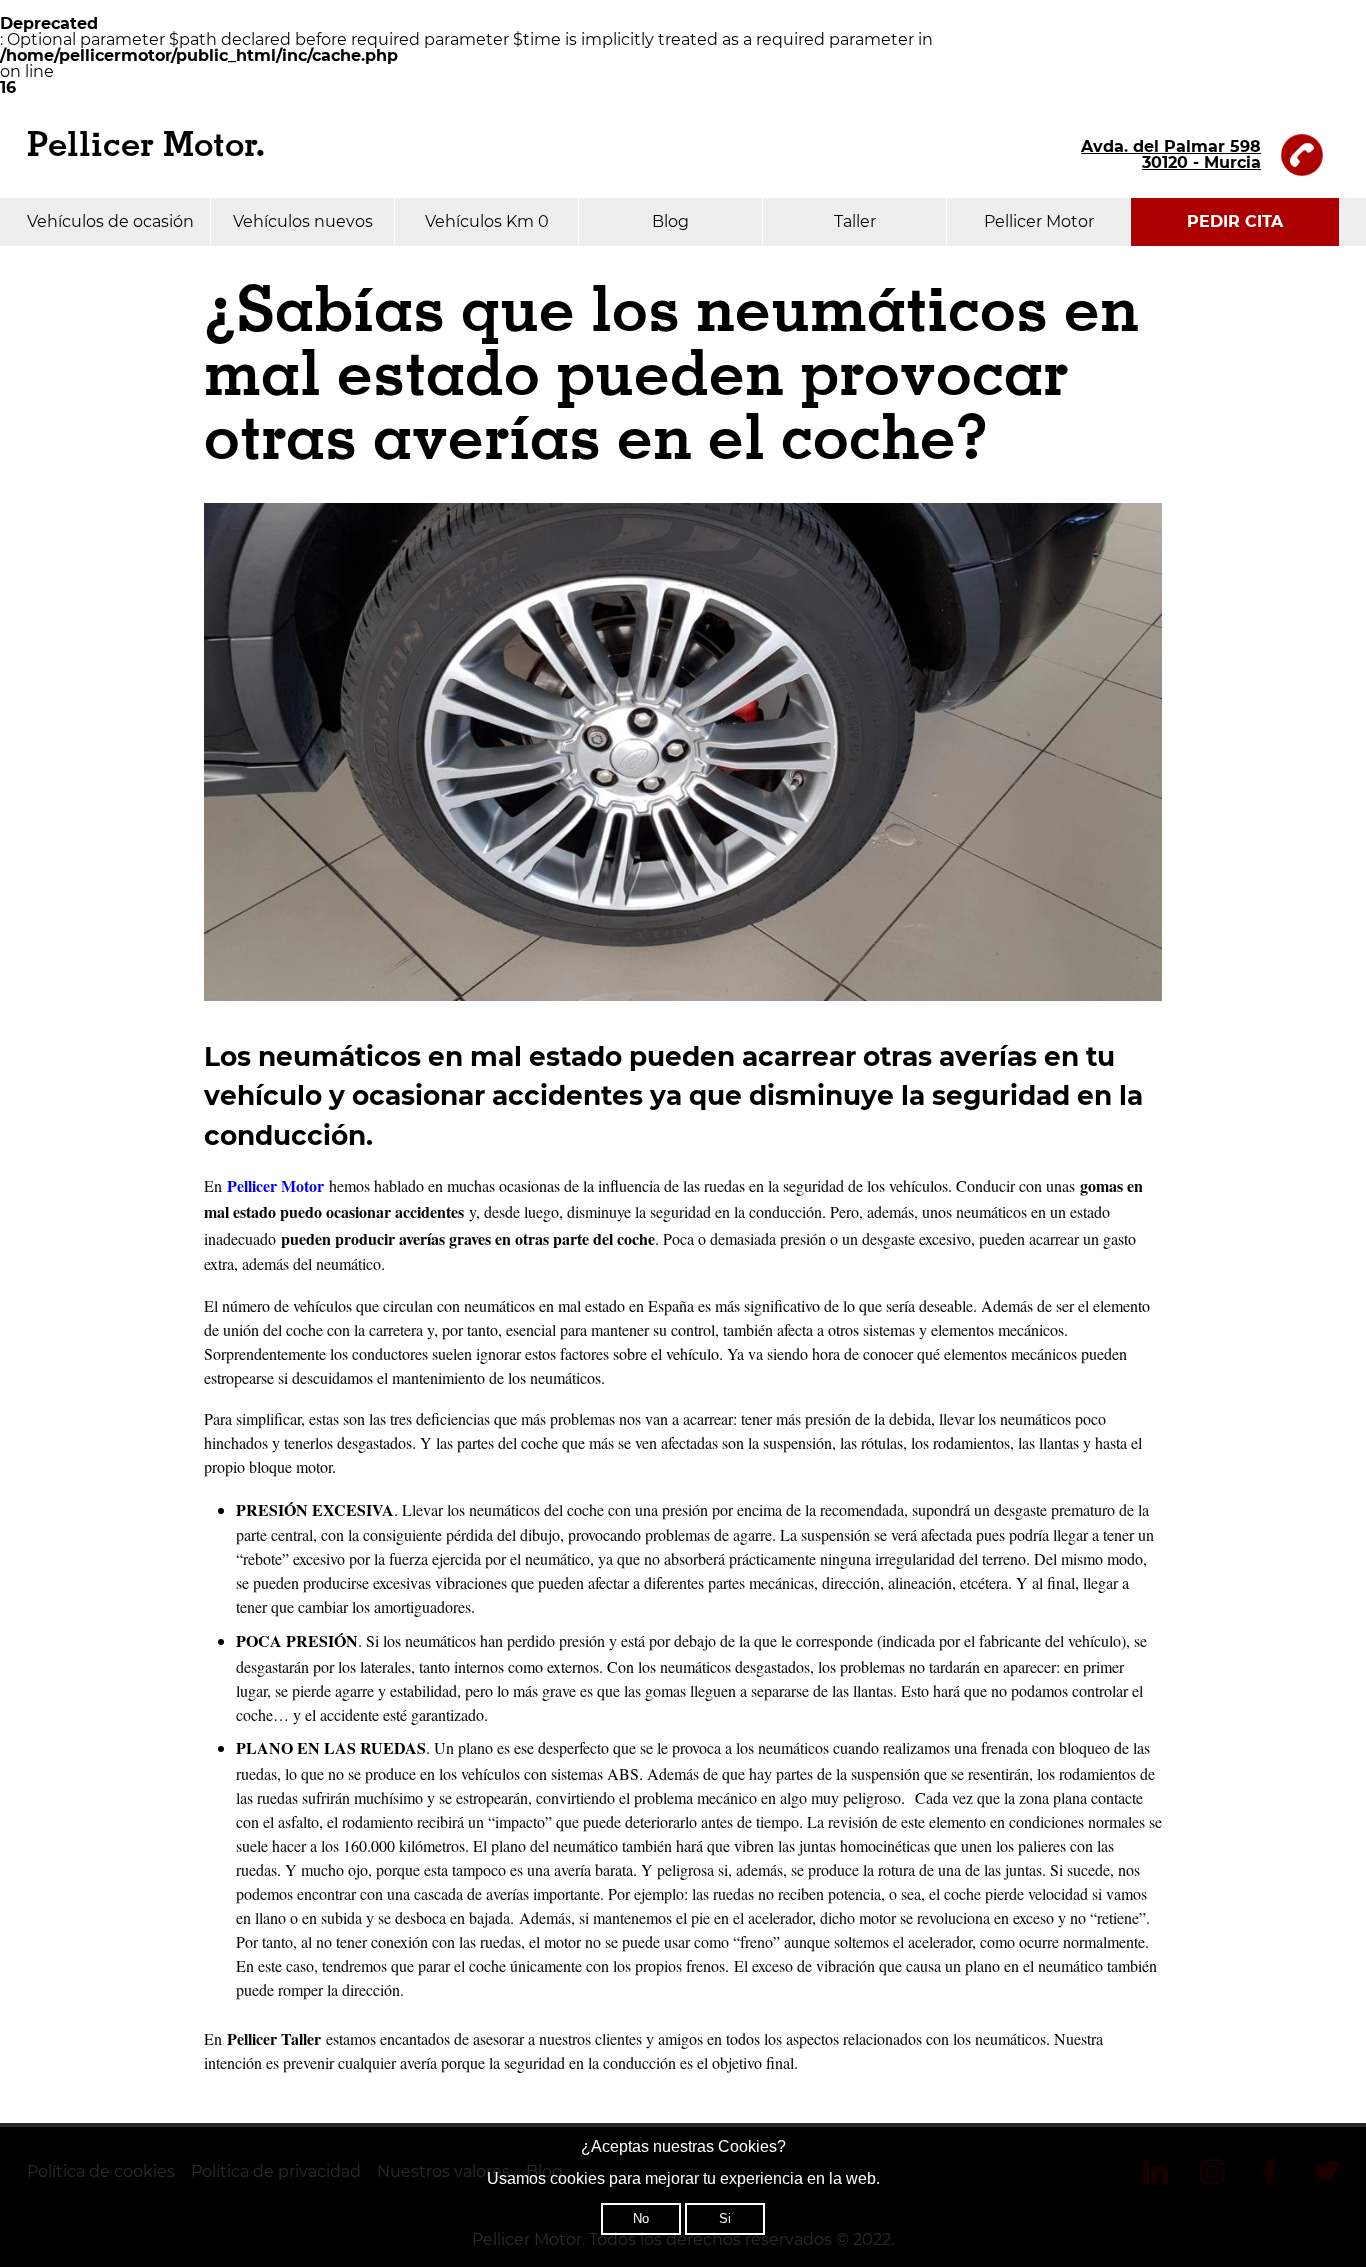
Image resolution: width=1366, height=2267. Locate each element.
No (641, 2218)
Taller (855, 221)
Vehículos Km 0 (487, 221)
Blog (670, 221)
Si (725, 2218)
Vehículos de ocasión (110, 221)
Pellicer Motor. (146, 145)
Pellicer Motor (1039, 221)
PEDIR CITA (1235, 221)
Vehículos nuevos (303, 221)
